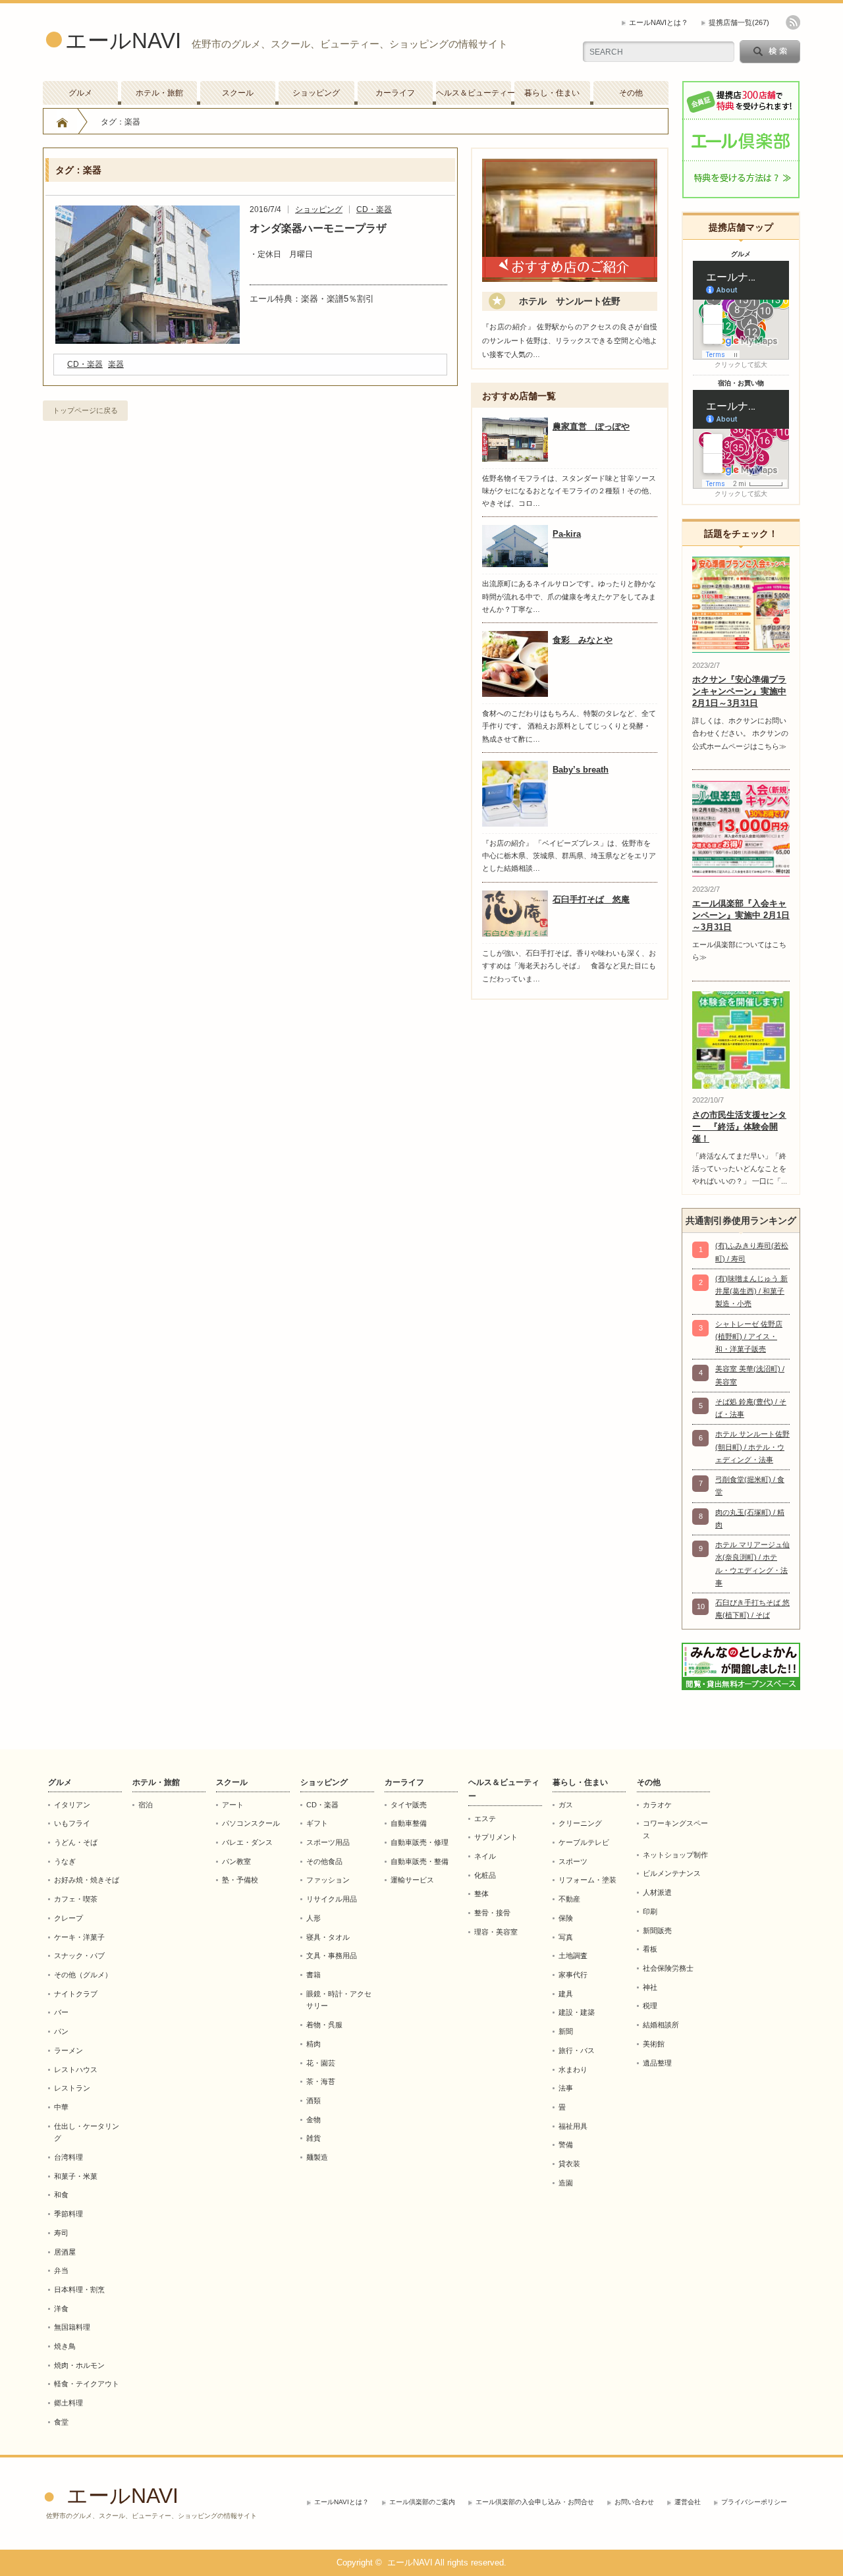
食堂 (61, 2422)
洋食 (61, 2309)
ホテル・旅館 (159, 93)
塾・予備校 (240, 1880)
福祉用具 (573, 2126)
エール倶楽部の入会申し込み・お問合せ (535, 2502)
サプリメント (496, 1837)
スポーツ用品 (328, 1842)
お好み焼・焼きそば (87, 1880)
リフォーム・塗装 (587, 1880)
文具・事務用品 (332, 1956)
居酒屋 (65, 2252)
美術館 (654, 2044)
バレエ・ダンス (247, 1842)
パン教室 (236, 1861)
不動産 (569, 1899)
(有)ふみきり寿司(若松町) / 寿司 (752, 1252)
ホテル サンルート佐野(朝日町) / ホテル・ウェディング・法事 (752, 1447)
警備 (566, 2145)
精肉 (313, 2044)
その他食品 (324, 1861)
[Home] (62, 122)
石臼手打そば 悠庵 (591, 899)
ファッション (328, 1880)
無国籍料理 (72, 2327)
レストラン (72, 2088)
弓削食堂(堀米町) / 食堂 (750, 1486)
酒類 (313, 2100)
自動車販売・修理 (420, 1842)
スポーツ (573, 1861)
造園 (566, 2183)
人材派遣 (657, 1892)
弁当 (61, 2270)
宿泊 (146, 1805)
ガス (566, 1805)
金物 (313, 2120)
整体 (481, 1894)
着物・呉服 (324, 2025)
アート (233, 1805)
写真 (566, 1937)
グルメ (80, 93)
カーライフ (395, 93)
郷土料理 (68, 2403)
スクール (238, 93)
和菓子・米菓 (76, 2176)
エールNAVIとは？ (659, 22)
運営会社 (688, 2502)
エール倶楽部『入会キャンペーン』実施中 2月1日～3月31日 (741, 915)
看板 (650, 1949)
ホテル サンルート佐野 (570, 301)
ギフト (317, 1823)
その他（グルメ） (83, 1975)
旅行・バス (577, 2050)
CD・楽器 (374, 209)
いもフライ (72, 1823)
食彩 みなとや (583, 640)
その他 (631, 93)
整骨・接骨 (492, 1913)
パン (61, 2031)
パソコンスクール (251, 1823)
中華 (61, 2107)
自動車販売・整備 (420, 1861)
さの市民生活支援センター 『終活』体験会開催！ (739, 1127)
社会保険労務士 (668, 1968)
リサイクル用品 (332, 1899)
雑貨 (313, 2138)
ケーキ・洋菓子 (79, 1937)
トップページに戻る (85, 410)
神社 (650, 1987)
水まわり (573, 2069)
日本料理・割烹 (79, 2289)
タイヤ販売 (409, 1805)
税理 (650, 2006)
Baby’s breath (581, 770)
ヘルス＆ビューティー (474, 93)
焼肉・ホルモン (79, 2365)
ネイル (485, 1856)
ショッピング (316, 93)
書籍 (313, 1975)
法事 (566, 2088)
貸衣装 (569, 2164)
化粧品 (485, 1875)
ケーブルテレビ (584, 1842)
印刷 (650, 1911)
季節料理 (68, 2214)
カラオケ (657, 1805)
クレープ (68, 1918)
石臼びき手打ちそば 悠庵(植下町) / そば (752, 1609)
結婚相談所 (661, 2025)
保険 (566, 1918)
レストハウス (76, 2069)
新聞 (566, 2031)
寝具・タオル (328, 1937)
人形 (313, 1918)
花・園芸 (321, 2063)
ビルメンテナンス (672, 1873)
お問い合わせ (634, 2502)
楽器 (116, 364)
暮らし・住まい (552, 93)
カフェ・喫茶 (76, 1899)
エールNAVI (123, 41)
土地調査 (573, 1956)
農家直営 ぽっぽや (591, 426)
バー (61, 2012)
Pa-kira (567, 534)
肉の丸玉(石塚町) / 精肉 (750, 1519)
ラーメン (68, 2050)
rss (793, 22)
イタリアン (72, 1805)
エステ (485, 1819)
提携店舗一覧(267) (739, 22)
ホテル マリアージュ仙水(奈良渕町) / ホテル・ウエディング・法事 (752, 1564)
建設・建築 (577, 2012)
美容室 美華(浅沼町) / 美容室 (750, 1375)
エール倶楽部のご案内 (422, 2502)
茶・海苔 (321, 2081)
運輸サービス (412, 1880)
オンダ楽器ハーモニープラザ (318, 228)
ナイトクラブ (76, 1994)
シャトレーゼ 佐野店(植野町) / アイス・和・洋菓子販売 (749, 1337)
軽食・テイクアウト (87, 2384)
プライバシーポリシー (754, 2502)
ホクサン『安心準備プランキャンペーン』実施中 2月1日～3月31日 (739, 691)
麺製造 (317, 2157)
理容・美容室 (496, 1932)
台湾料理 (68, 2157)
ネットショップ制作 (675, 1855)
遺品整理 (657, 2063)
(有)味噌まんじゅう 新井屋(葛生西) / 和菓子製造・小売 (751, 1291)
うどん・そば (76, 1842)
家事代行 (573, 1975)
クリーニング (580, 1823)
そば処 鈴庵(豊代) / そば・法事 (751, 1408)
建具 (566, 1994)
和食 (61, 2195)
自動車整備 (409, 1823)
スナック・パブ (79, 1956)
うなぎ (65, 1861)
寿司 (61, 2233)
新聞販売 (657, 1931)
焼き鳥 (65, 2346)
